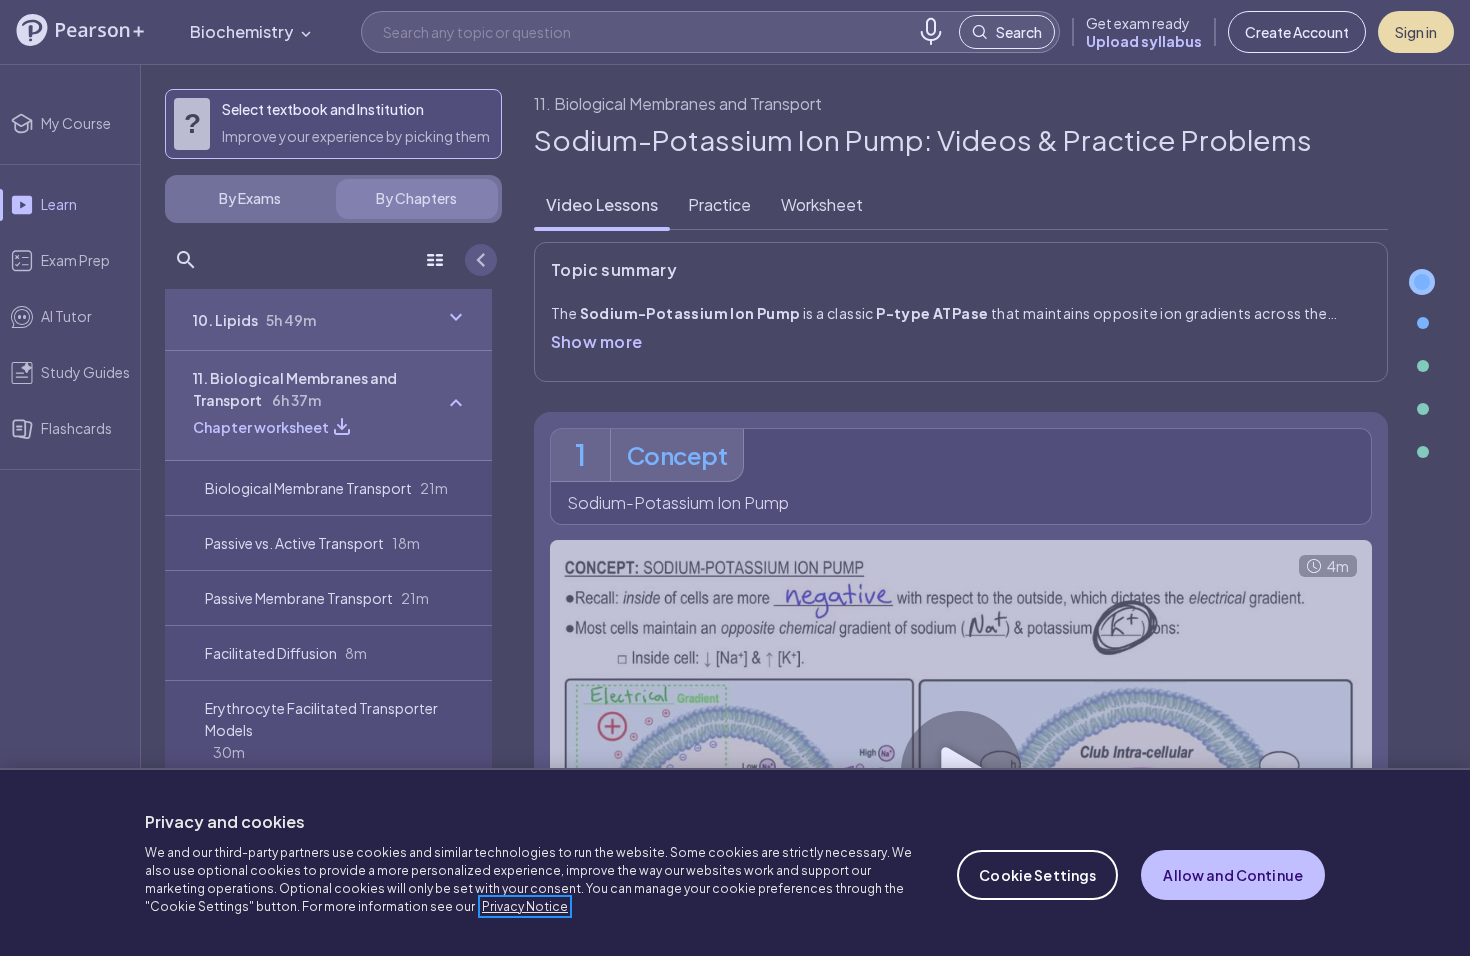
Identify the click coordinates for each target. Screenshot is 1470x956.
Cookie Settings (1037, 875)
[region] (735, 862)
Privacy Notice (525, 906)
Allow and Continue (1233, 875)
